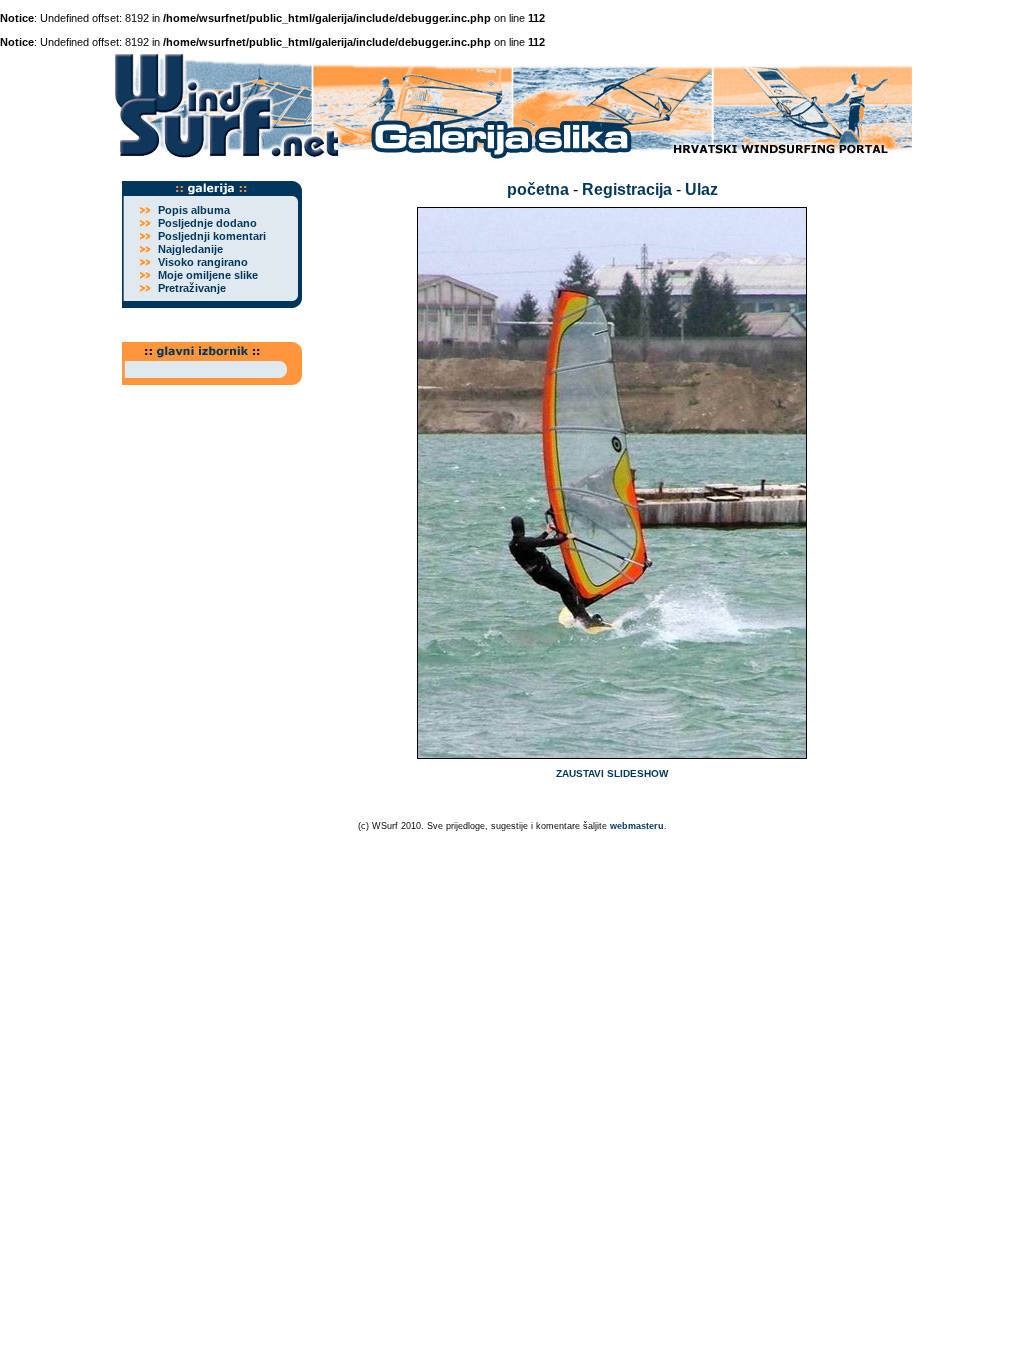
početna (538, 189)
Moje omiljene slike (208, 275)
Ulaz (701, 189)
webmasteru (637, 826)
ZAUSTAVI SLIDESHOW (612, 773)
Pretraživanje (192, 288)
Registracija (627, 189)
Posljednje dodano (207, 223)
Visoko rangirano (203, 262)
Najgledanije (190, 249)
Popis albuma (194, 210)
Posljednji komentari (212, 236)
